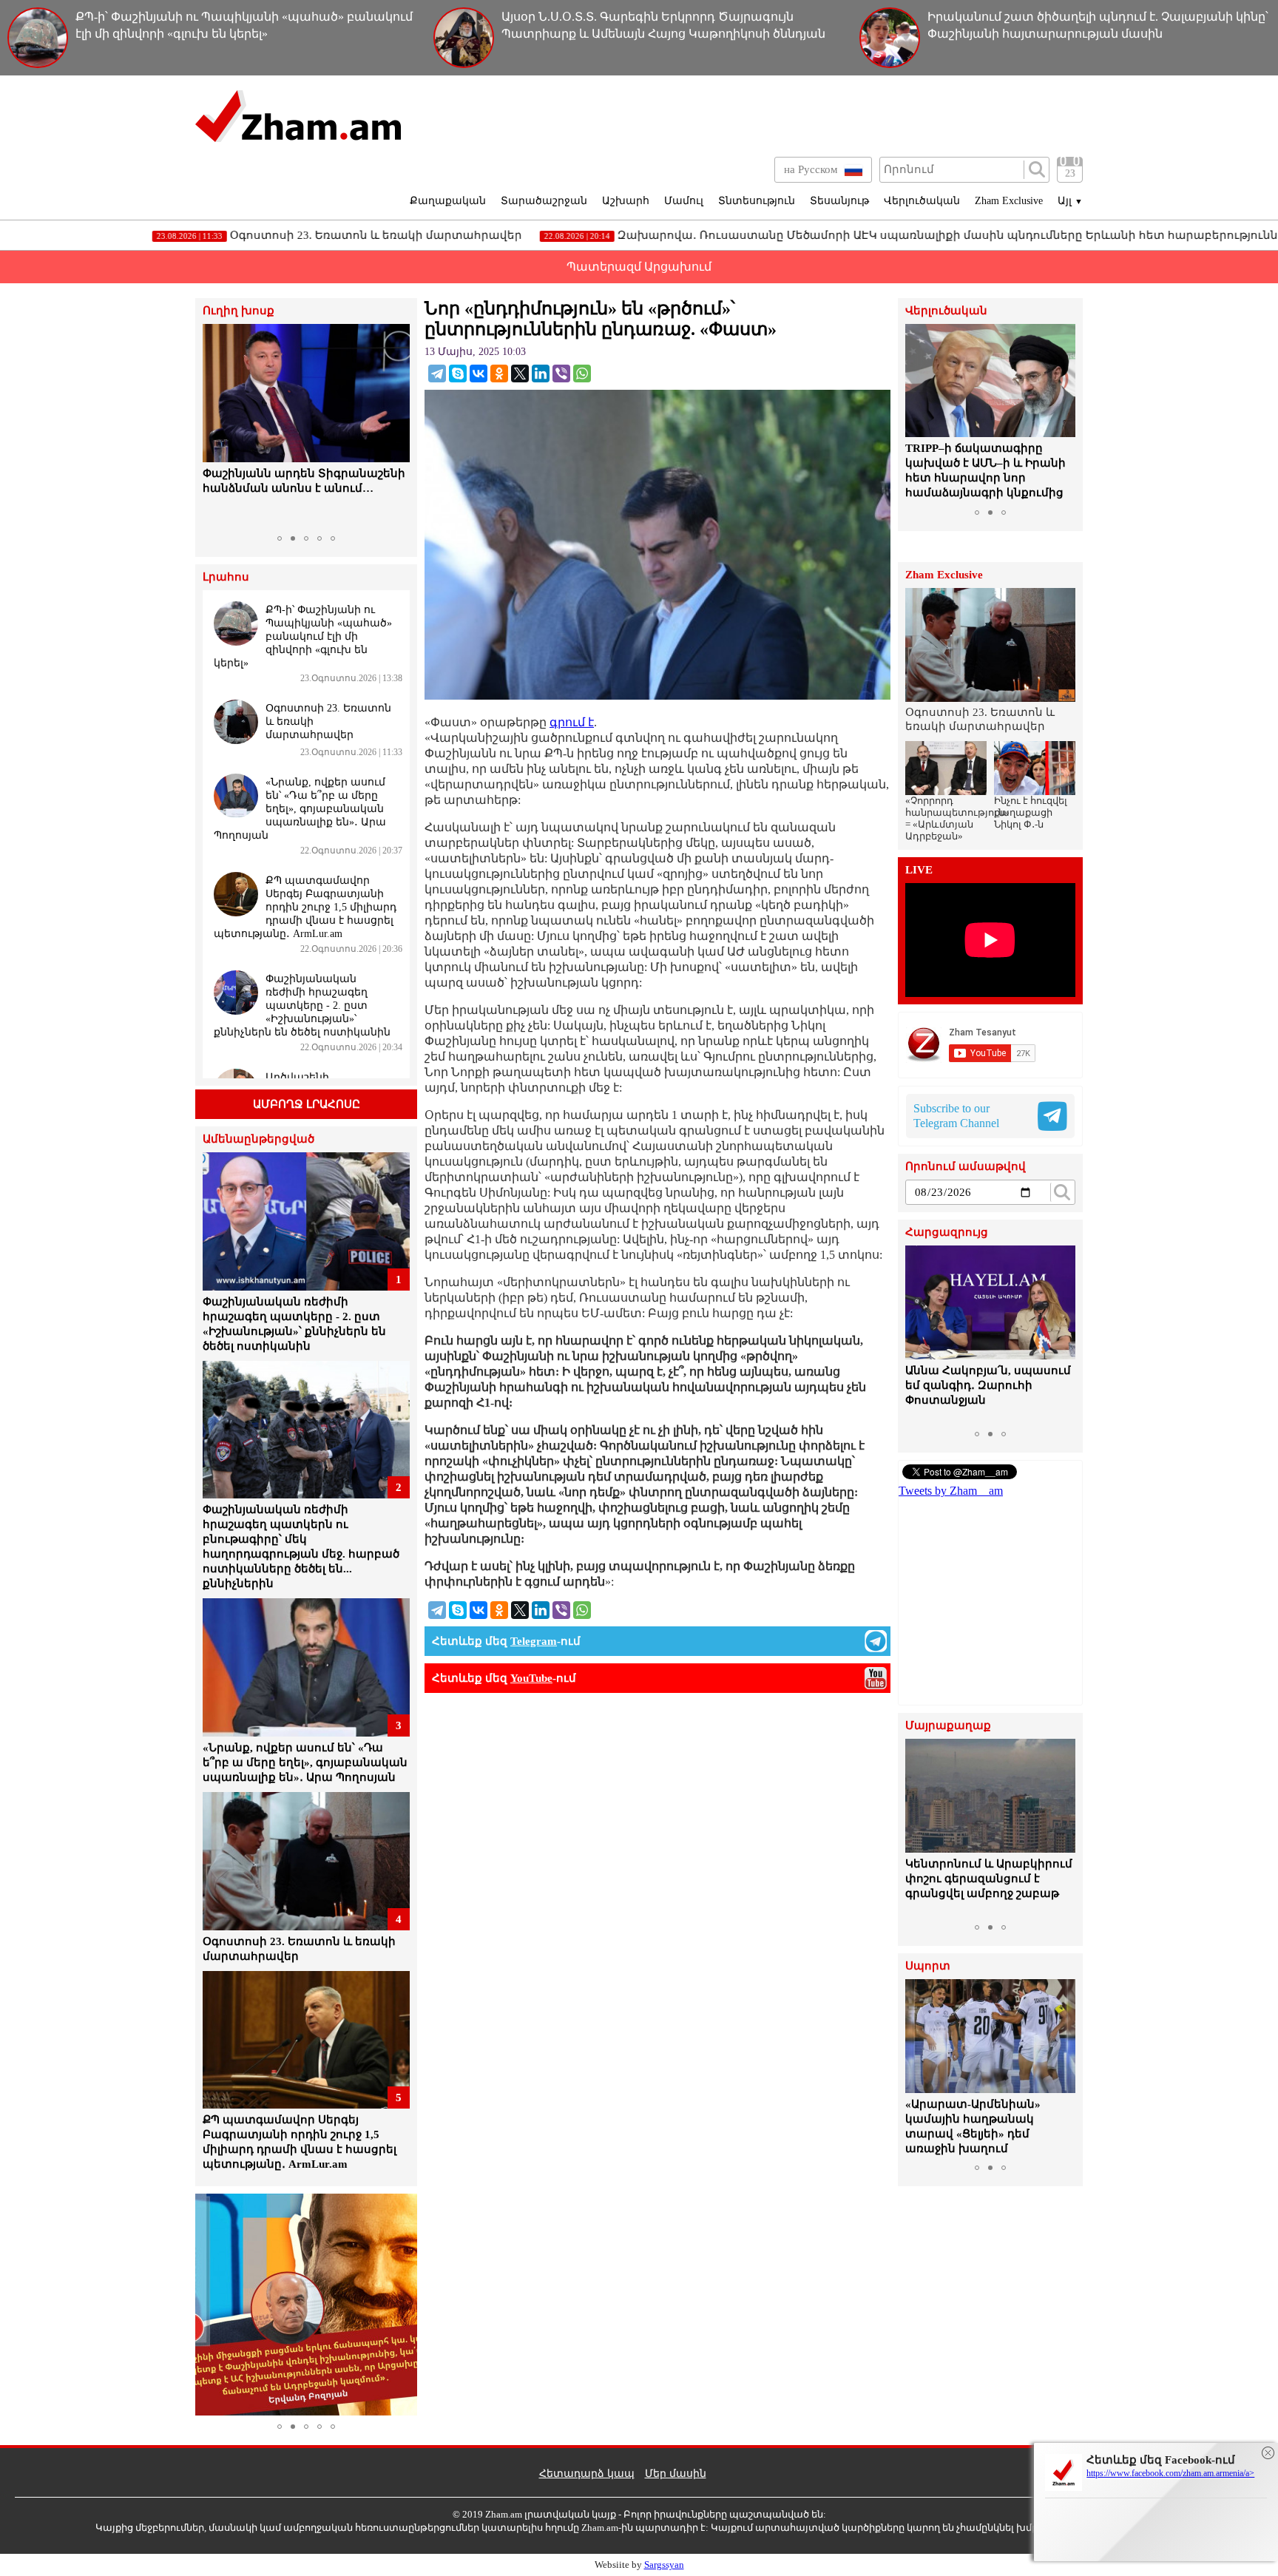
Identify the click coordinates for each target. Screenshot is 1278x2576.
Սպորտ (928, 1966)
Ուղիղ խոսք (239, 311)
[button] (216, 426)
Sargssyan (664, 2565)
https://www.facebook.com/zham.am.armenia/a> (1170, 2473)
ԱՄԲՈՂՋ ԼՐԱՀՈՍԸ (307, 1104)
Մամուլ (684, 201)
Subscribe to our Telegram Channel (956, 1116)
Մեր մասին (676, 2474)
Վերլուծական (922, 201)
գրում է (572, 722)
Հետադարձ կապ (587, 2474)
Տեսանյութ (839, 201)
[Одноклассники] (499, 373)
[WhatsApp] (582, 373)
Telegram (534, 1641)
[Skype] (458, 373)
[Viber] (561, 373)
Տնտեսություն (757, 201)
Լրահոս (226, 577)
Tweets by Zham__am (951, 1491)
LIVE (919, 870)
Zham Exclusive (1009, 201)
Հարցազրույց (947, 1233)
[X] (520, 373)
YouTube (531, 1678)
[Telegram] (437, 373)
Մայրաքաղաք (948, 1726)
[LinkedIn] (541, 373)
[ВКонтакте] (479, 373)
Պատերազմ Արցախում (639, 267)
